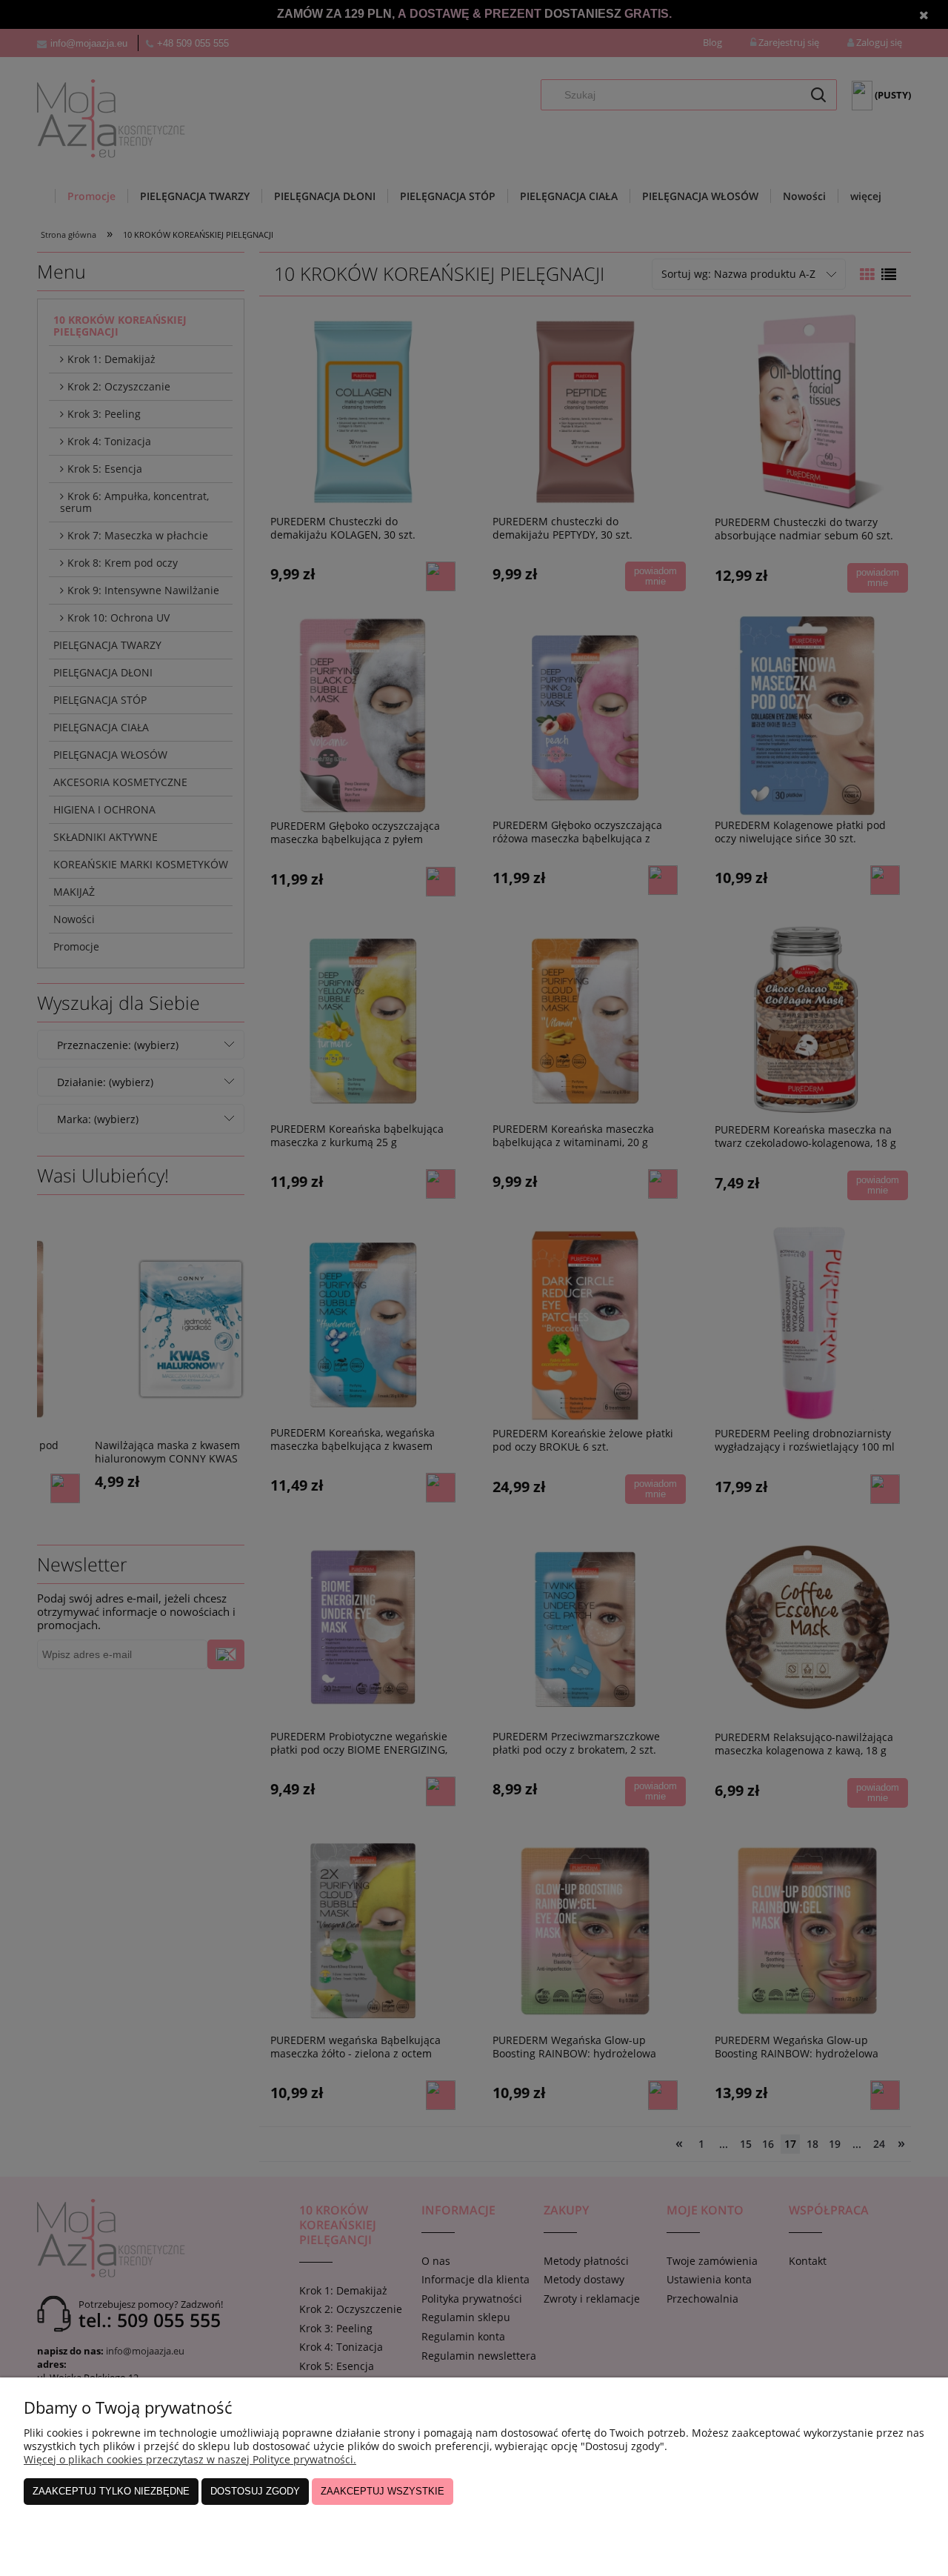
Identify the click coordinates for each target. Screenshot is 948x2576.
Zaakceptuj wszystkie (383, 2491)
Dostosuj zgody (255, 2491)
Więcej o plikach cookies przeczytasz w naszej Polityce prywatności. (190, 2459)
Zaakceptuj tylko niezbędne (111, 2491)
